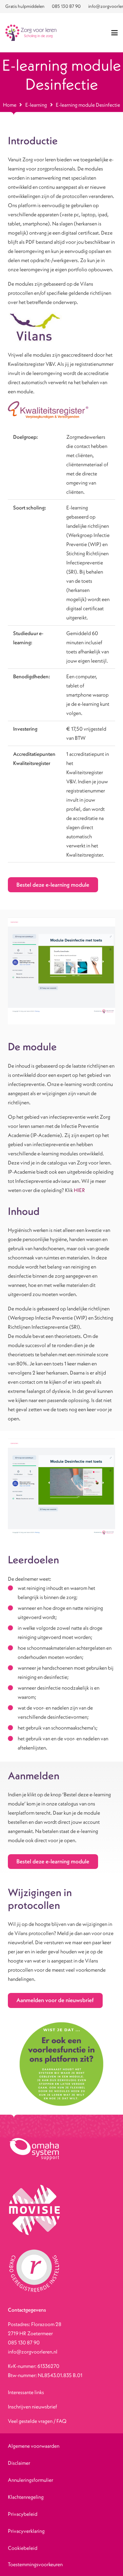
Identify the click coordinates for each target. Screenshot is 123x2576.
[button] (114, 33)
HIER (79, 1190)
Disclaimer (19, 2463)
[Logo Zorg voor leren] (31, 33)
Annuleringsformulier (31, 2480)
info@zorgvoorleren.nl (33, 2352)
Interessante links (26, 2392)
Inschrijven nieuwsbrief (32, 2407)
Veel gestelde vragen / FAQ (37, 2421)
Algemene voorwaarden (34, 2446)
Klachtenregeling (26, 2497)
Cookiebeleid (23, 2548)
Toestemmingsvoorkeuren (35, 2564)
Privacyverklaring (26, 2531)
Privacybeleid (23, 2514)
